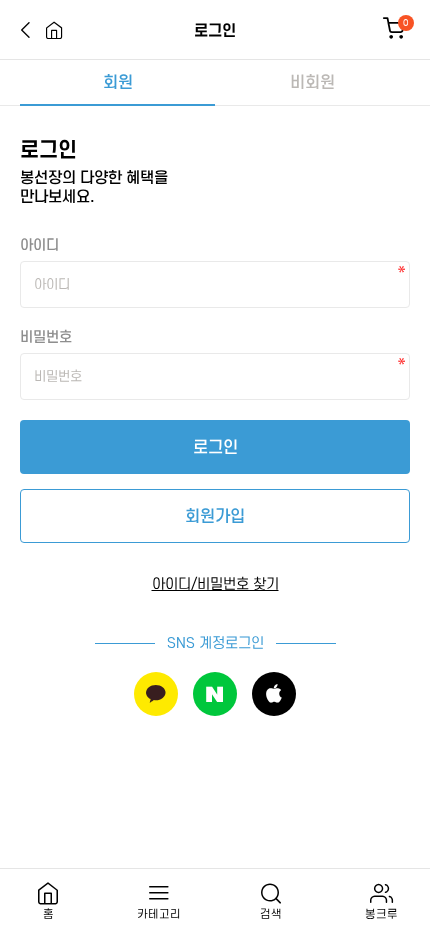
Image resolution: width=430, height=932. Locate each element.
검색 (271, 914)
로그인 (215, 447)
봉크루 (381, 914)
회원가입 (215, 516)
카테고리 (159, 914)
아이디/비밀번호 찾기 (215, 584)
